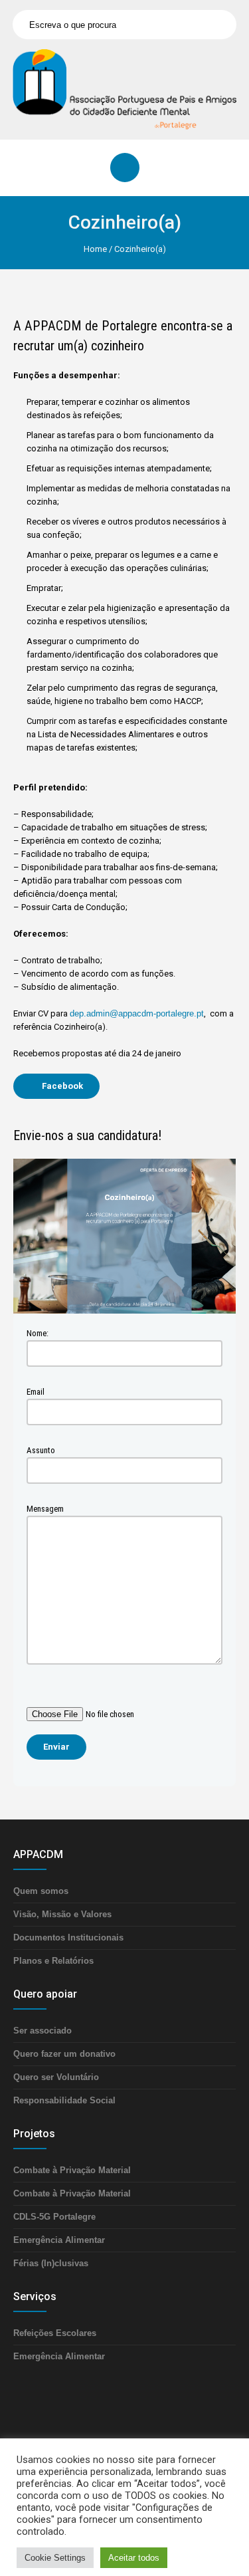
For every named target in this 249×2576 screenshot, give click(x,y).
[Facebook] (108, 2456)
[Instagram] (148, 2456)
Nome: (38, 1333)
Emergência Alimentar (59, 2240)
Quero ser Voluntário (56, 2077)
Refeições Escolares (55, 2333)
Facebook (62, 1086)
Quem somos (41, 1891)
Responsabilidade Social (64, 2100)
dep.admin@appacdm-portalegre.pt (137, 1013)
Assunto (41, 1450)
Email (36, 1392)
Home (95, 249)
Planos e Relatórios (53, 1961)
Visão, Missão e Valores (62, 1914)
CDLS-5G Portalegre (54, 2217)
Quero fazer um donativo (64, 2054)
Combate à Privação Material (72, 2170)
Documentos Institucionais (68, 1937)
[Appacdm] (124, 89)
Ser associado (42, 2031)
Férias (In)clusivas (51, 2263)
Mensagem (45, 1509)
